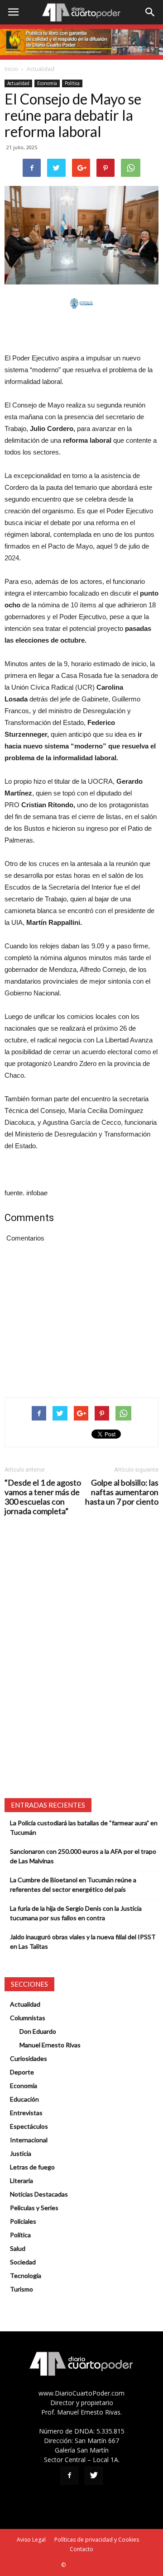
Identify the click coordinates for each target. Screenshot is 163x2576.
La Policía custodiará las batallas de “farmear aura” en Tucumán (84, 1828)
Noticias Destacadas (39, 2194)
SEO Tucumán (84, 2565)
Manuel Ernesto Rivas (50, 2045)
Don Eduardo (38, 2031)
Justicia (21, 2153)
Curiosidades (29, 2058)
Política (72, 83)
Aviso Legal (31, 2540)
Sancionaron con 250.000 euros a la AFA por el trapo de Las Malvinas (83, 1856)
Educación (24, 2099)
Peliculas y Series (34, 2208)
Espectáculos (29, 2126)
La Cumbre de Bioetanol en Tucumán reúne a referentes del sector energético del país (73, 1885)
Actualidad (41, 69)
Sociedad (23, 2262)
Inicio (11, 69)
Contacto (81, 2549)
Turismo (22, 2289)
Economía (47, 83)
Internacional (29, 2140)
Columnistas (28, 2018)
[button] (150, 12)
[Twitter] (94, 2476)
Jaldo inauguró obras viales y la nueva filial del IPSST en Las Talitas (83, 1941)
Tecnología (26, 2275)
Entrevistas (26, 2113)
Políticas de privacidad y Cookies (97, 2540)
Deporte (22, 2072)
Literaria (22, 2181)
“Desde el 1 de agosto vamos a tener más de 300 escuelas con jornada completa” (43, 1497)
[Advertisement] (81, 331)
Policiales (23, 2221)
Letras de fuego (32, 2167)
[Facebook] (69, 2476)
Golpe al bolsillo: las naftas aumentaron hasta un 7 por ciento (122, 1492)
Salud (18, 2248)
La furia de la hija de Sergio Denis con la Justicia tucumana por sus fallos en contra (76, 1913)
